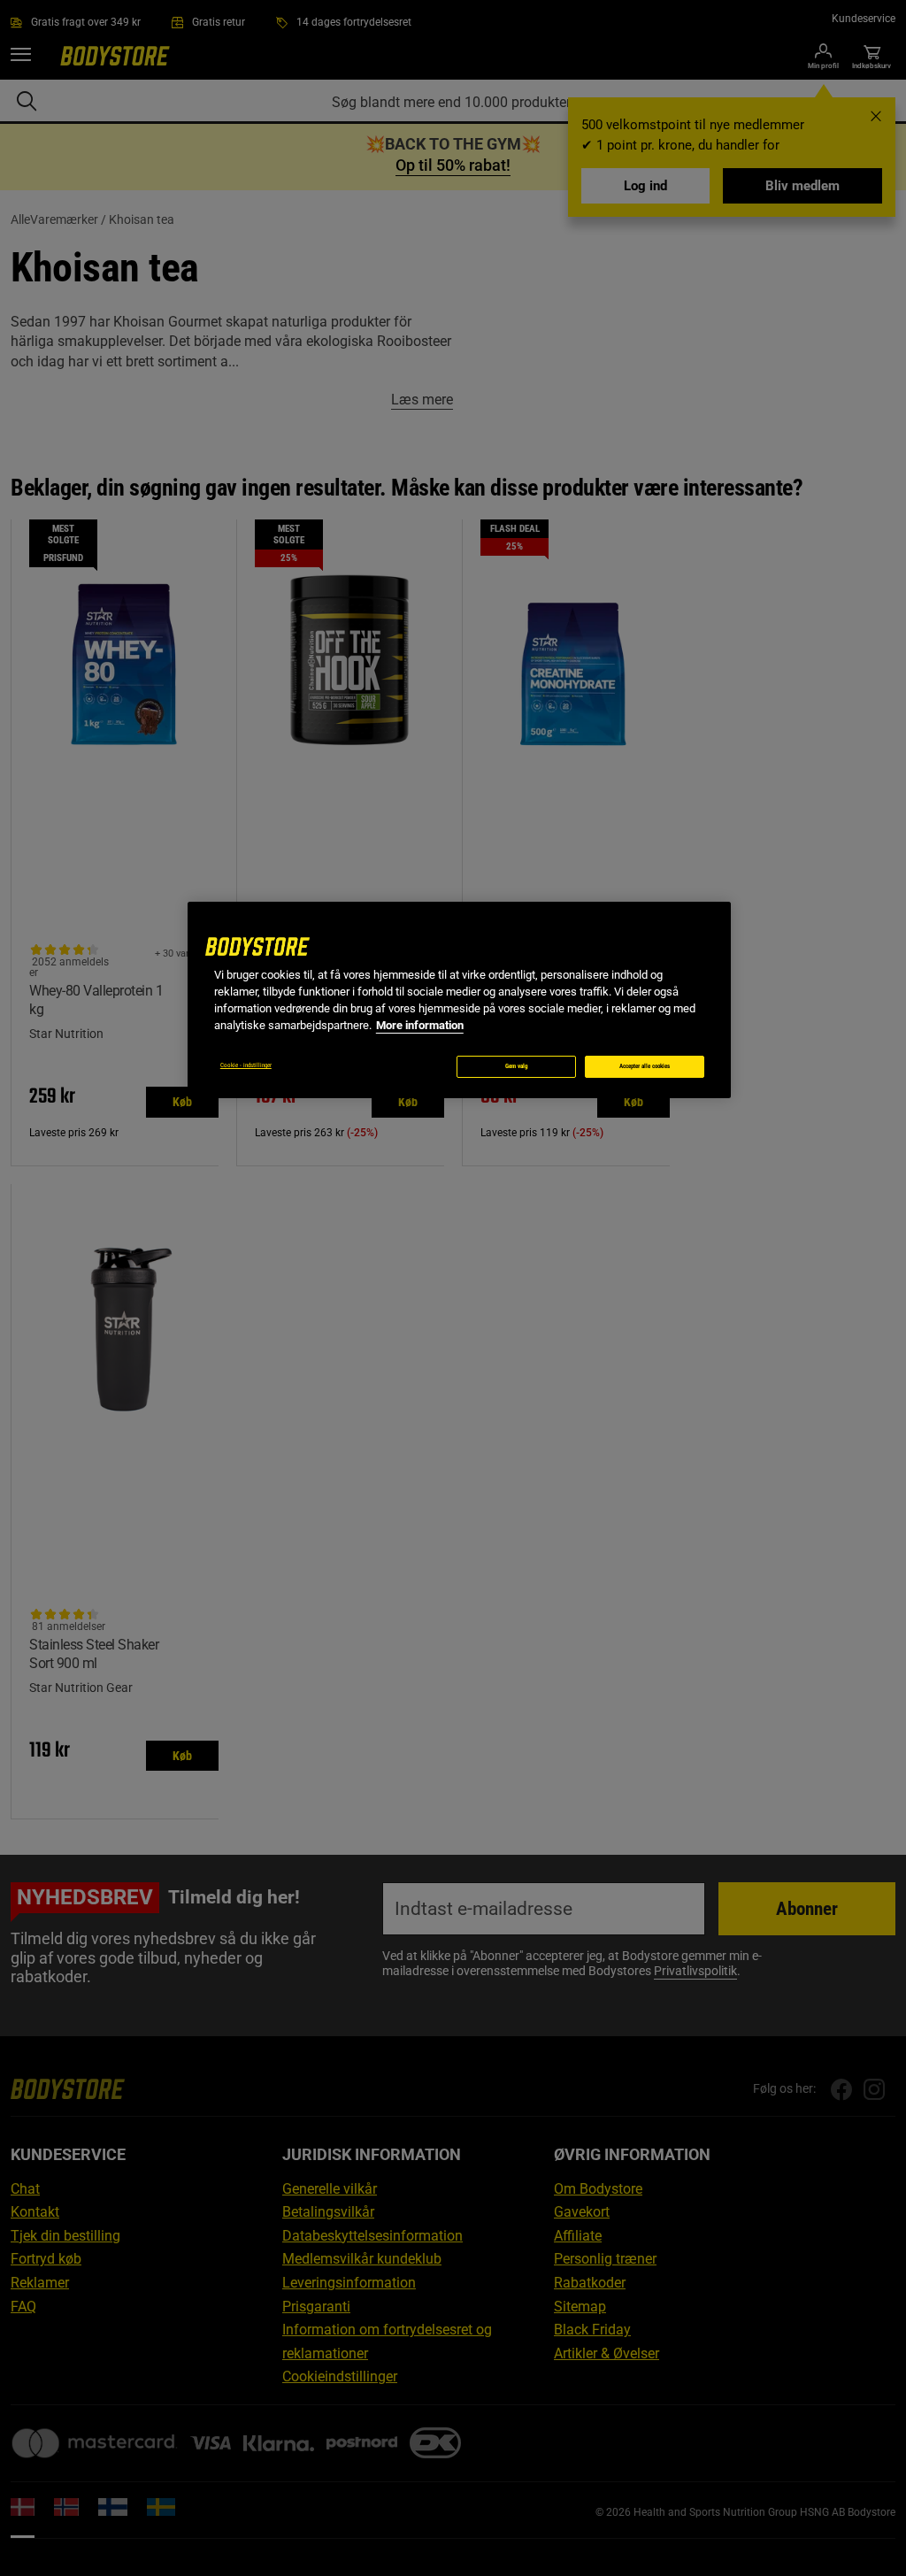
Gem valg (517, 1066)
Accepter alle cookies (645, 1066)
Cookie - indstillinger (246, 1065)
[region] (459, 1000)
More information (420, 1025)
